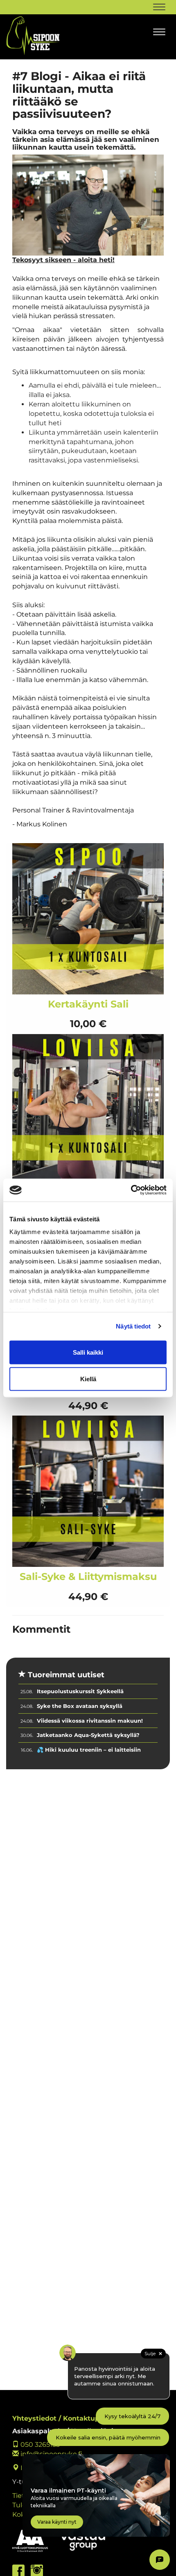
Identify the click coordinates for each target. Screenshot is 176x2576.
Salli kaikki (88, 1352)
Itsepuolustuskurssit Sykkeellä (80, 1691)
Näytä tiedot (133, 1326)
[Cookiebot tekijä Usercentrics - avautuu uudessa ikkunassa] (131, 1190)
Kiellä (88, 1379)
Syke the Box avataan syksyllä (80, 1706)
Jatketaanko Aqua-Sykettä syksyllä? (88, 1735)
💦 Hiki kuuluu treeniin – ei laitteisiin (89, 1750)
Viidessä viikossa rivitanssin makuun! (90, 1721)
